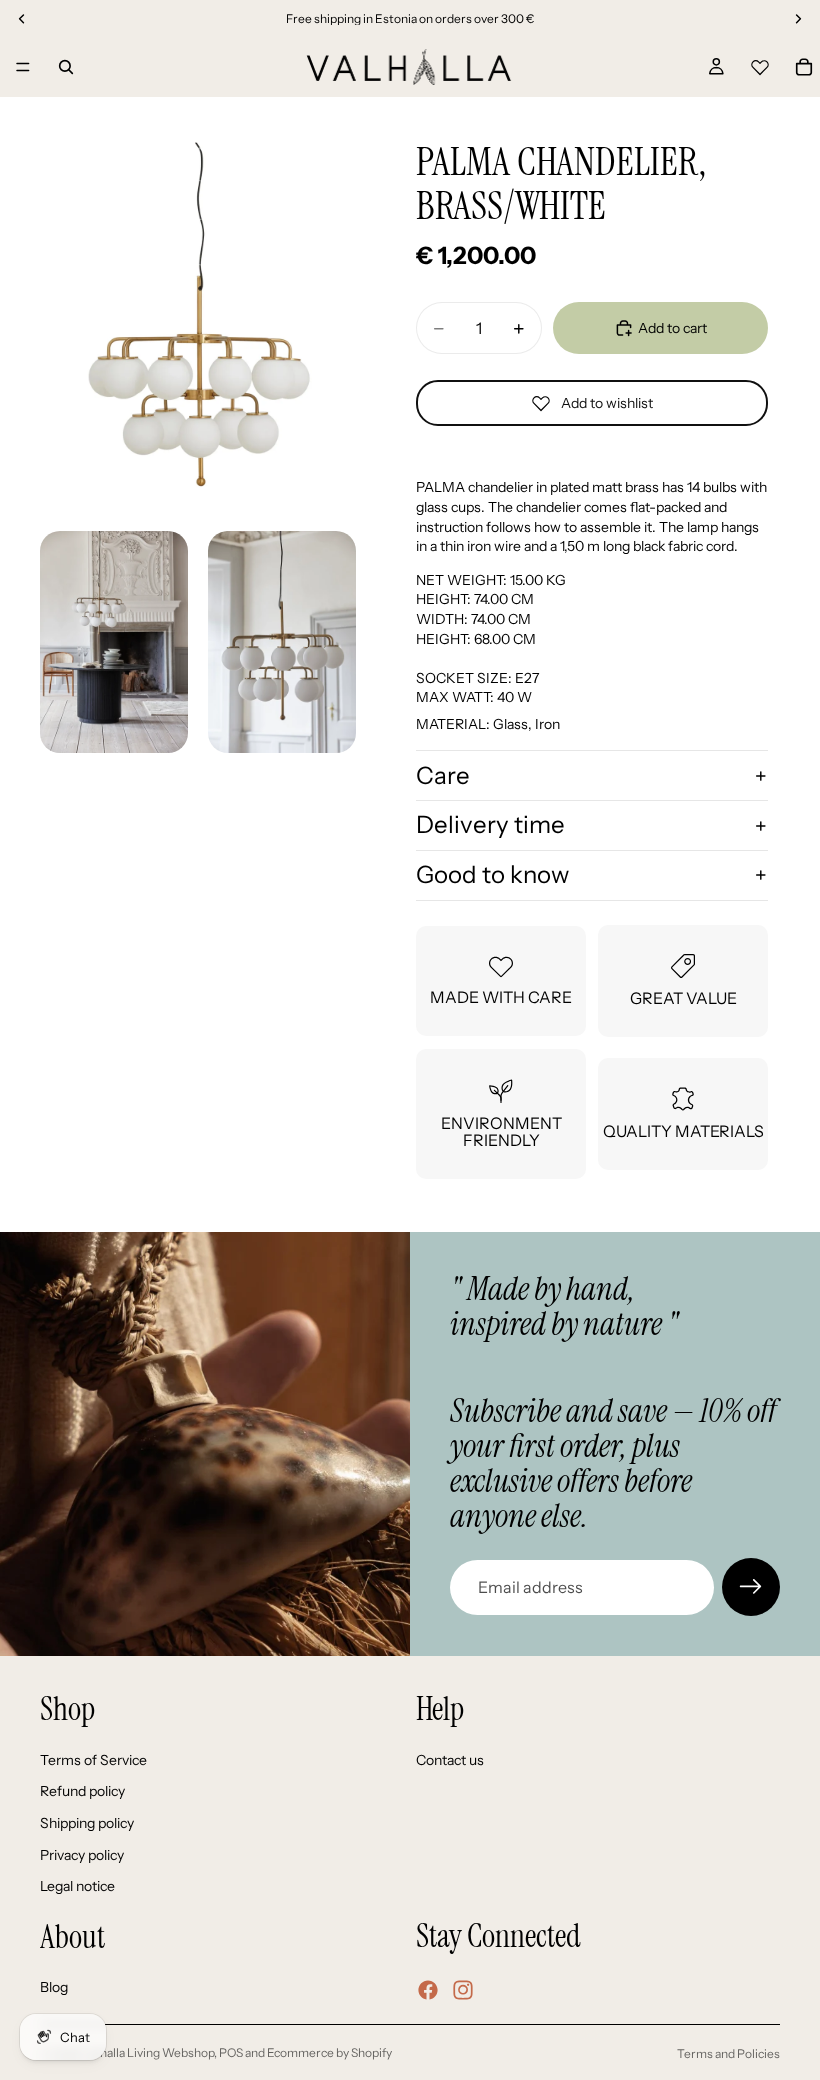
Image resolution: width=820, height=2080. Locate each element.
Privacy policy (82, 1855)
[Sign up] (751, 1587)
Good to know (492, 874)
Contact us (450, 1760)
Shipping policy (87, 1823)
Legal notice (77, 1887)
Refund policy (82, 1792)
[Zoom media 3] (282, 642)
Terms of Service (93, 1760)
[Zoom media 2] (114, 642)
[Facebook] (428, 1990)
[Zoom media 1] (198, 314)
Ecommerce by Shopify (329, 2052)
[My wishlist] (760, 64)
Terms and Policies (728, 2053)
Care (443, 775)
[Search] (66, 67)
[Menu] (23, 67)
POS (231, 2052)
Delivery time (490, 824)
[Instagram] (463, 1990)
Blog (54, 1988)
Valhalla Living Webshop (148, 2052)
